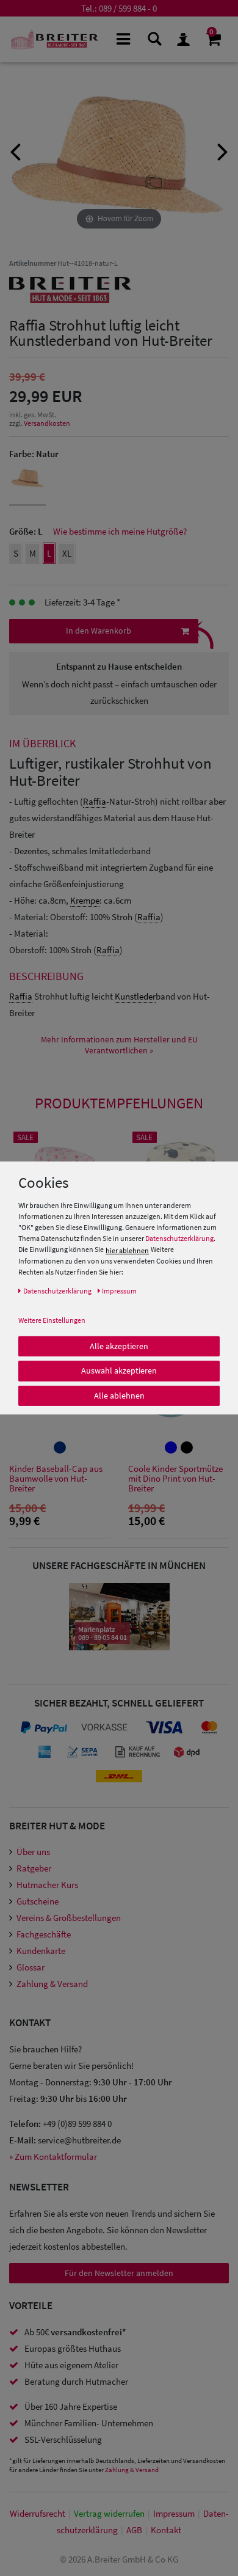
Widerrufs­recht (38, 2513)
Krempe (85, 900)
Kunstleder (135, 996)
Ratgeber (34, 1868)
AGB (134, 2530)
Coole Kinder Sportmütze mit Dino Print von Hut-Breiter (175, 1479)
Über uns (33, 1852)
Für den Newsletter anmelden (119, 2273)
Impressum (174, 2513)
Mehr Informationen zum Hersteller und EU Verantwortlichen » (119, 1045)
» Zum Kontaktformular (53, 2157)
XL (67, 553)
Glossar (31, 1967)
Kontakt (166, 2530)
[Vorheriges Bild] (15, 150)
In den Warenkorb (99, 631)
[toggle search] (153, 38)
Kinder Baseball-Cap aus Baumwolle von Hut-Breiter (56, 1479)
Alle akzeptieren (119, 1345)
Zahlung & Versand (52, 1984)
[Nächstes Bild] (223, 150)
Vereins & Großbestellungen (69, 1918)
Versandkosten (47, 423)
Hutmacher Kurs (47, 1885)
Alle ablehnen (119, 1395)
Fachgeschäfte (44, 1934)
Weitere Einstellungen (52, 1319)
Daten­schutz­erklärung (57, 1290)
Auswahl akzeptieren (119, 1370)
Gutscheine (38, 1901)
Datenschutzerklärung (179, 1238)
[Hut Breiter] (54, 39)
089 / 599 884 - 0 (128, 8)
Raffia (95, 801)
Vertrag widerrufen (109, 2513)
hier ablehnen (127, 1250)
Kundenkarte (41, 1951)
